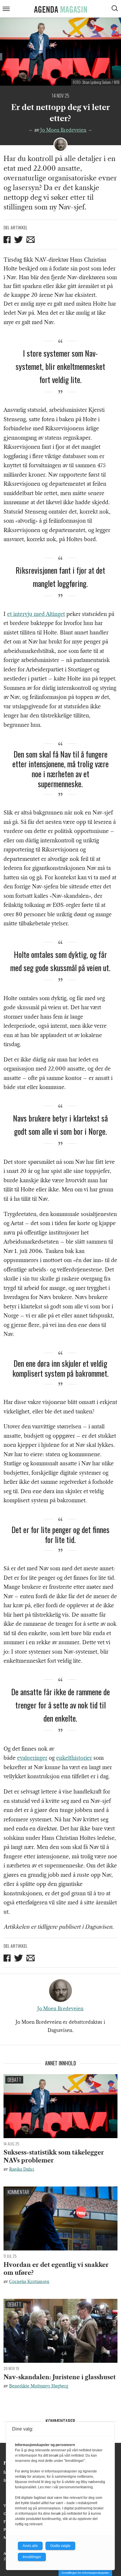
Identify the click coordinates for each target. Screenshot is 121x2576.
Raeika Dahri (22, 2169)
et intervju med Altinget (36, 614)
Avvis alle (30, 2546)
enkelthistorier (74, 1758)
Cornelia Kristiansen (29, 2282)
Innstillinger (32, 2557)
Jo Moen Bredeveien (63, 130)
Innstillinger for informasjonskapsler (85, 2573)
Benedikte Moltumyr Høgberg (39, 2386)
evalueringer (32, 1758)
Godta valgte (60, 2546)
